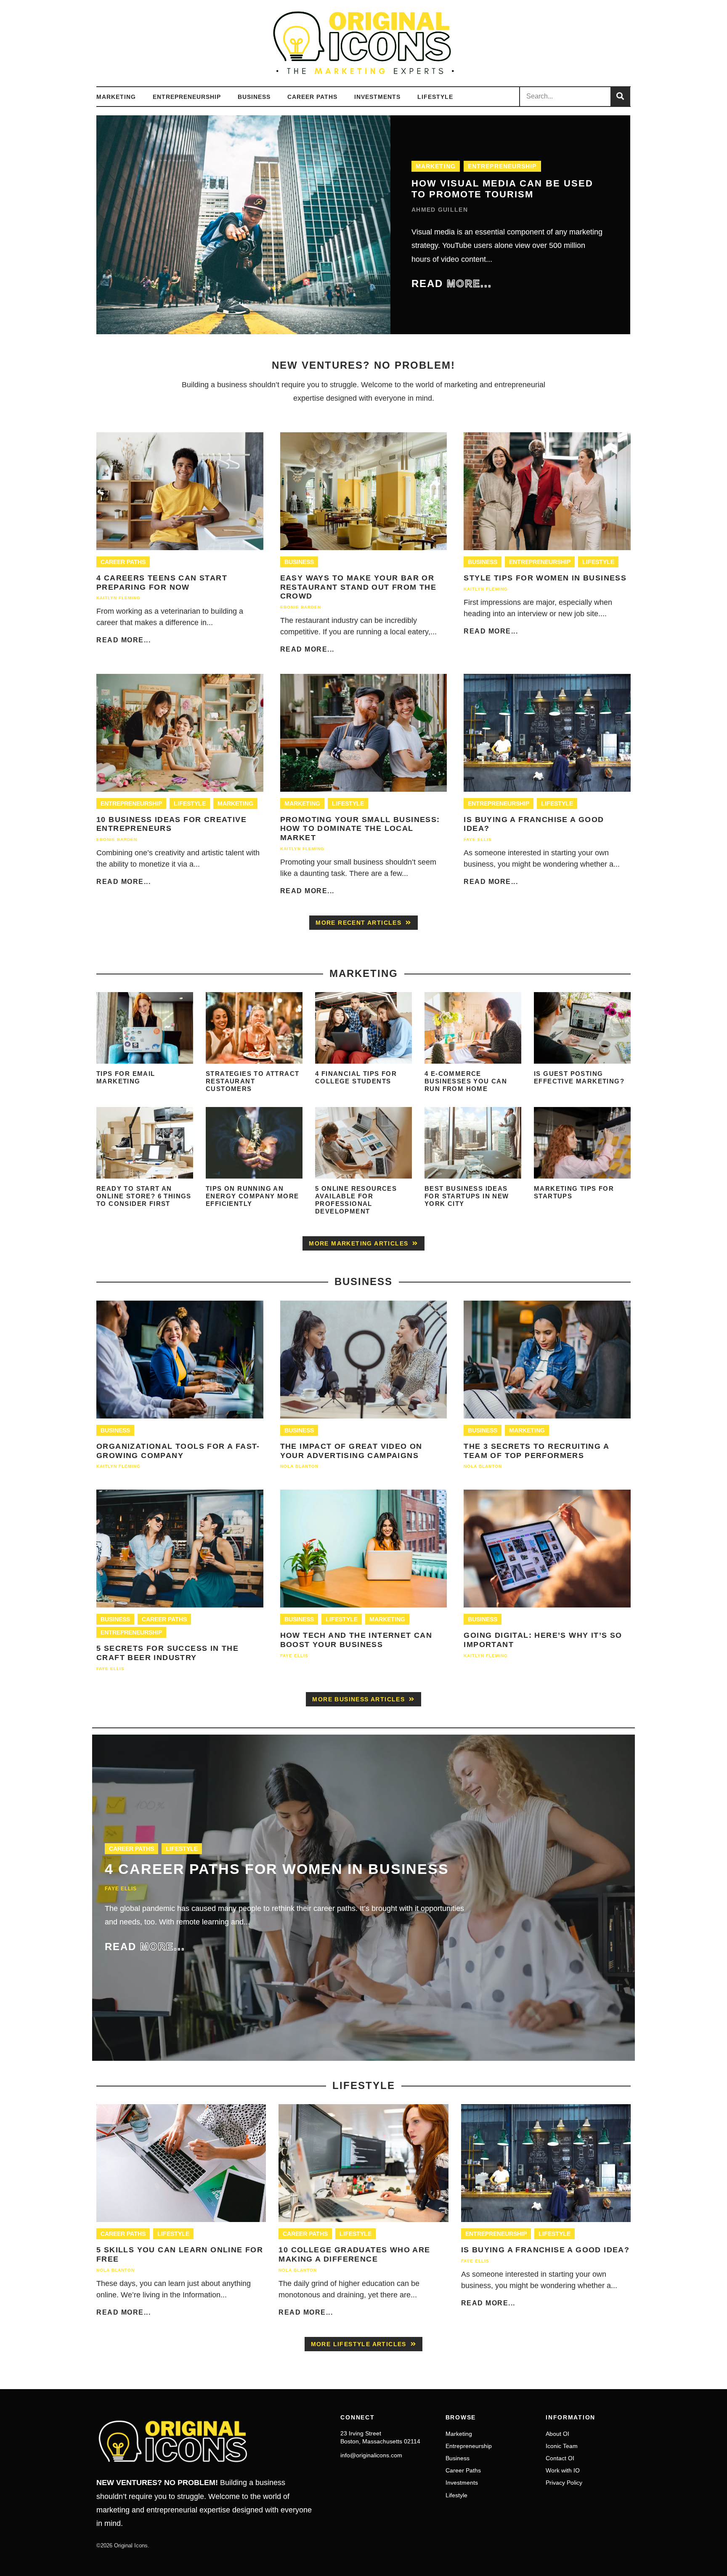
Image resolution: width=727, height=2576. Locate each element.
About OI (557, 2434)
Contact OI (560, 2458)
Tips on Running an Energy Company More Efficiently (252, 1196)
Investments (377, 97)
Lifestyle (435, 97)
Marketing (116, 97)
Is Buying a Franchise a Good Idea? (545, 2250)
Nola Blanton (299, 1466)
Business (254, 97)
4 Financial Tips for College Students (356, 1077)
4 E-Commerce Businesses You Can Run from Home (466, 1081)
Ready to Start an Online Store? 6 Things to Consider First (144, 1196)
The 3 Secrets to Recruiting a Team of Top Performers (536, 1451)
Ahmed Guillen (440, 210)
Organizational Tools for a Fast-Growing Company (178, 1451)
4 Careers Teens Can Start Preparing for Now (162, 583)
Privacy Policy (564, 2483)
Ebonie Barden (301, 607)
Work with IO (563, 2470)
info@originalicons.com (371, 2455)
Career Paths (312, 97)
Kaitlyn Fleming (118, 598)
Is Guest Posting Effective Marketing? (579, 1077)
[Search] (620, 97)
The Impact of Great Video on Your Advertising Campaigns (351, 1451)
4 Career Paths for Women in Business (277, 1869)
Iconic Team (562, 2446)
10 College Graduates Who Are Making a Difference (354, 2254)
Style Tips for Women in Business (545, 578)
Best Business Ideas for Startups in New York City (467, 1196)
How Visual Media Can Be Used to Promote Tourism (502, 189)
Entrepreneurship (187, 97)
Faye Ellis (478, 840)
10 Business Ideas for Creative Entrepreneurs (171, 824)
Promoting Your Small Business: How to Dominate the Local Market (360, 829)
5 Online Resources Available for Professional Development (356, 1200)
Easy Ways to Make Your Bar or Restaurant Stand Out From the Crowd (358, 587)
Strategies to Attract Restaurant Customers (252, 1081)
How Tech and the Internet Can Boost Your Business (356, 1640)
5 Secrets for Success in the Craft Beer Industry (167, 1653)
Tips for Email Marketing (126, 1077)
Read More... (123, 640)
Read (452, 283)
